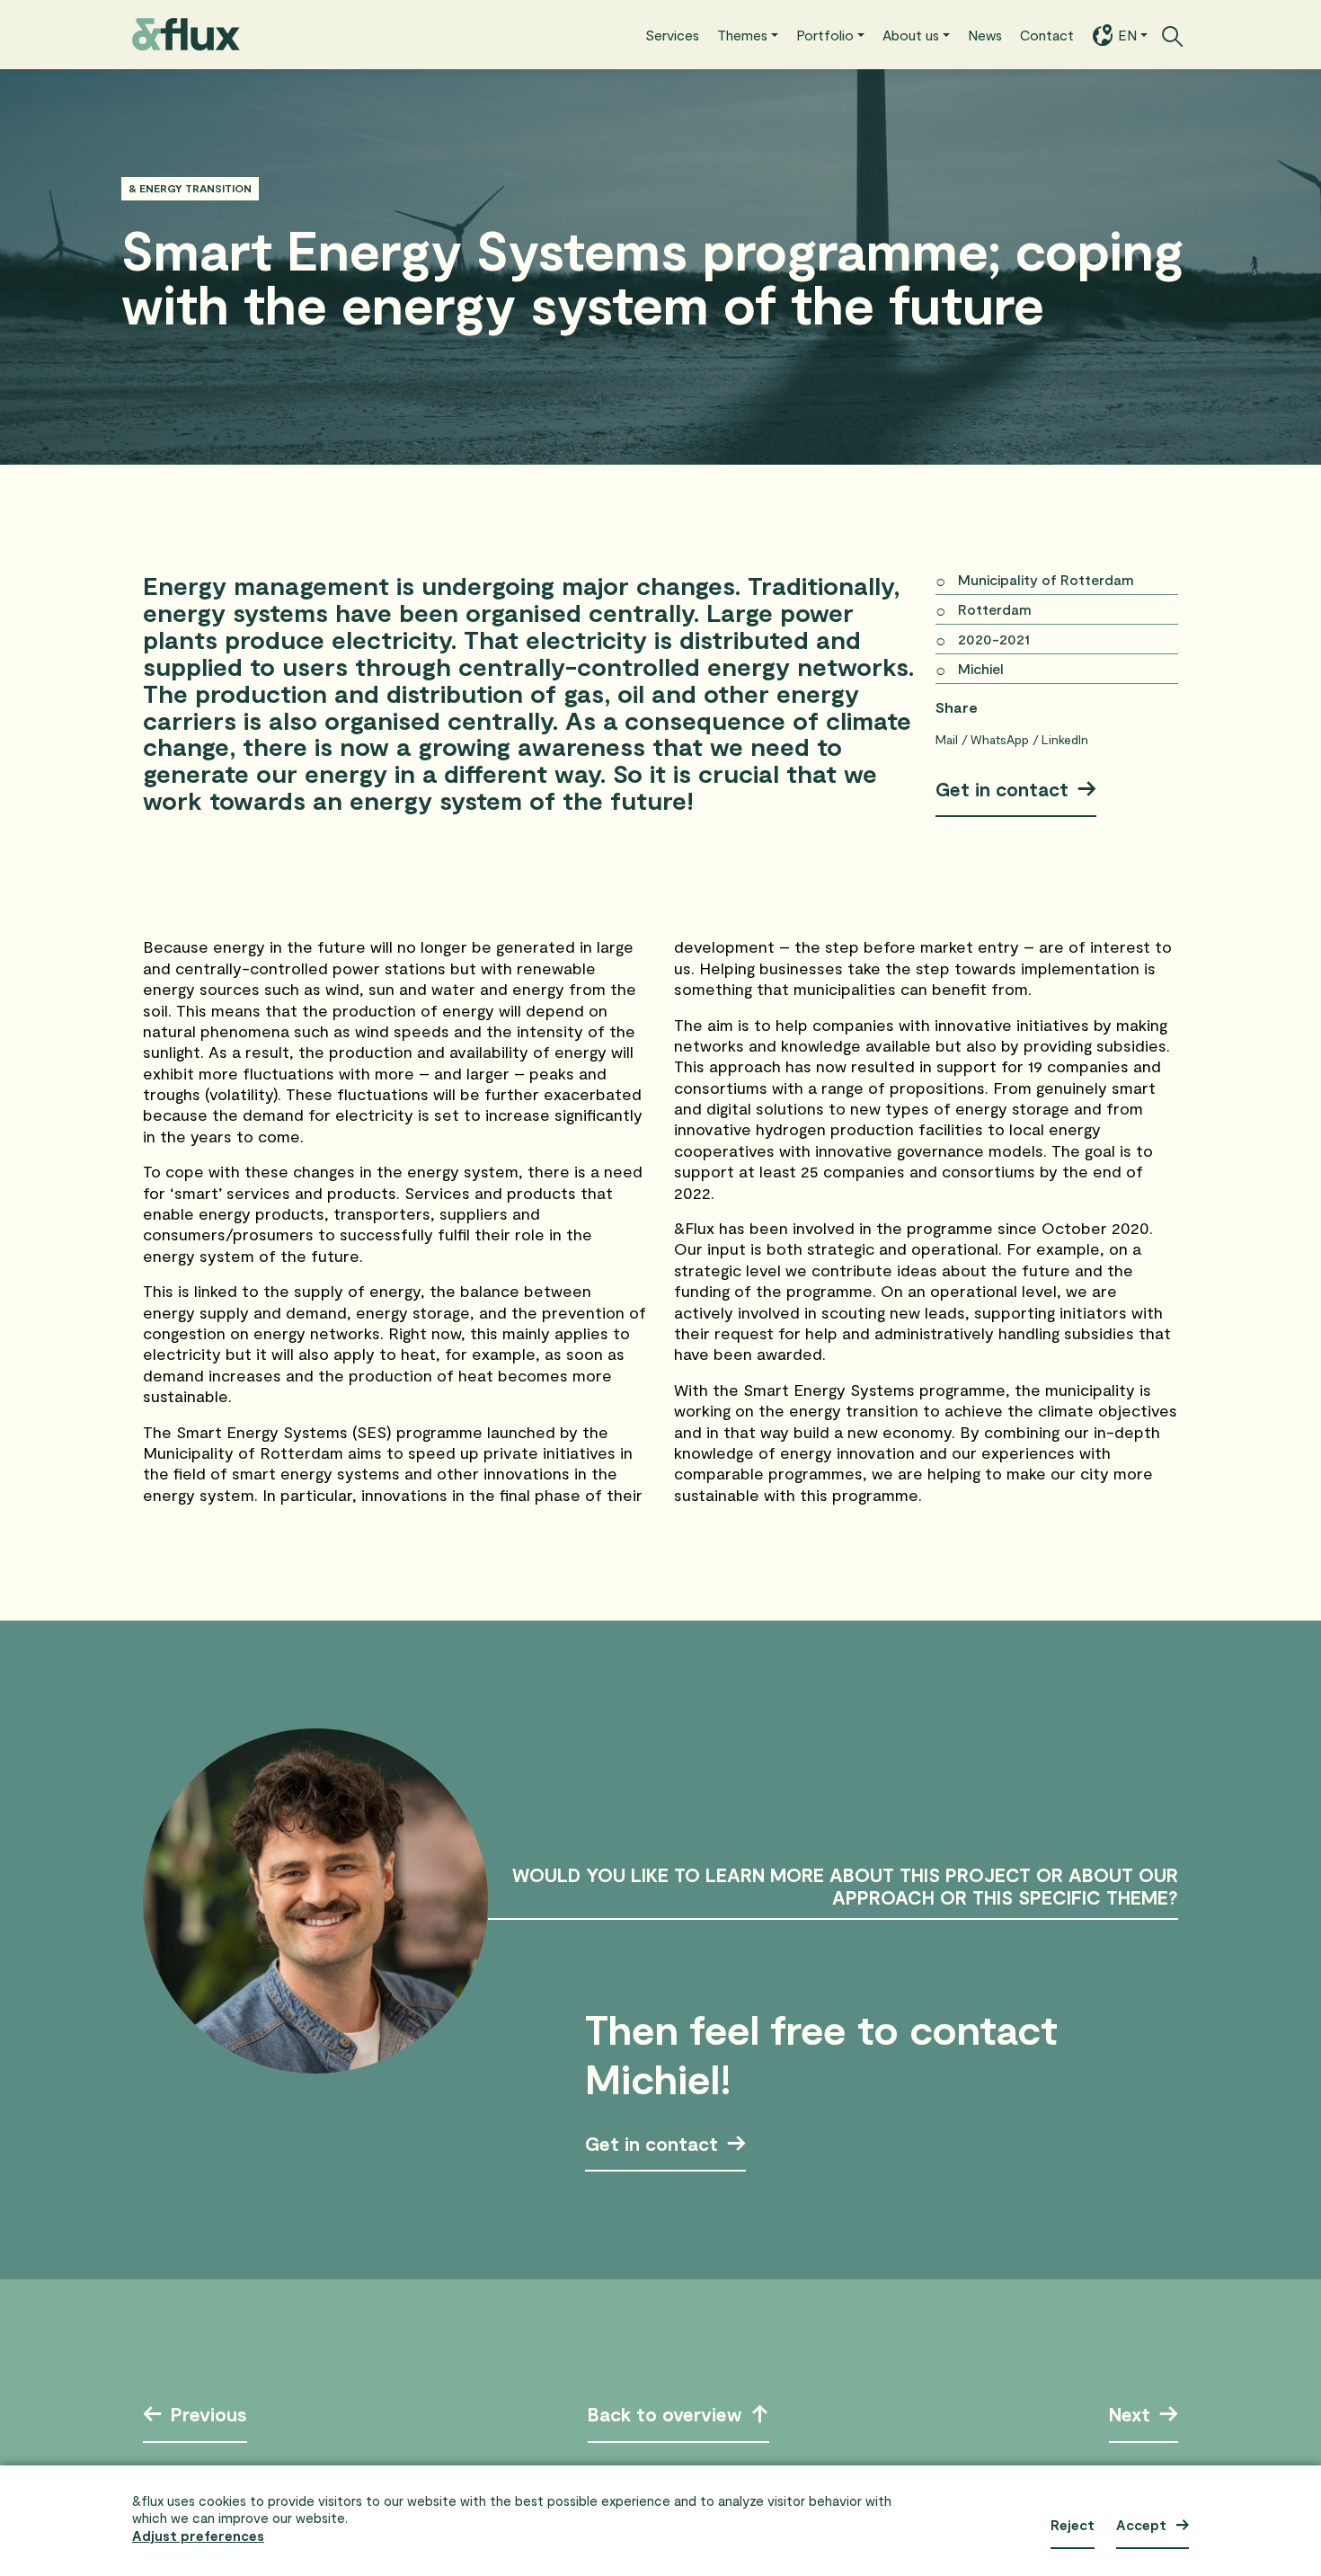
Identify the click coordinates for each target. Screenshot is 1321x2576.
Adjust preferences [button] (198, 2536)
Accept (1141, 2525)
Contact (1036, 34)
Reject (1073, 2525)
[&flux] (186, 35)
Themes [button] (687, 34)
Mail (949, 739)
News (966, 34)
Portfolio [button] (781, 34)
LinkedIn (1065, 739)
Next (1130, 2416)
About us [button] (880, 34)
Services (606, 34)
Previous (209, 2416)
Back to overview (665, 2416)
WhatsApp (1002, 739)
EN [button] (1123, 34)
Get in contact (1002, 789)
